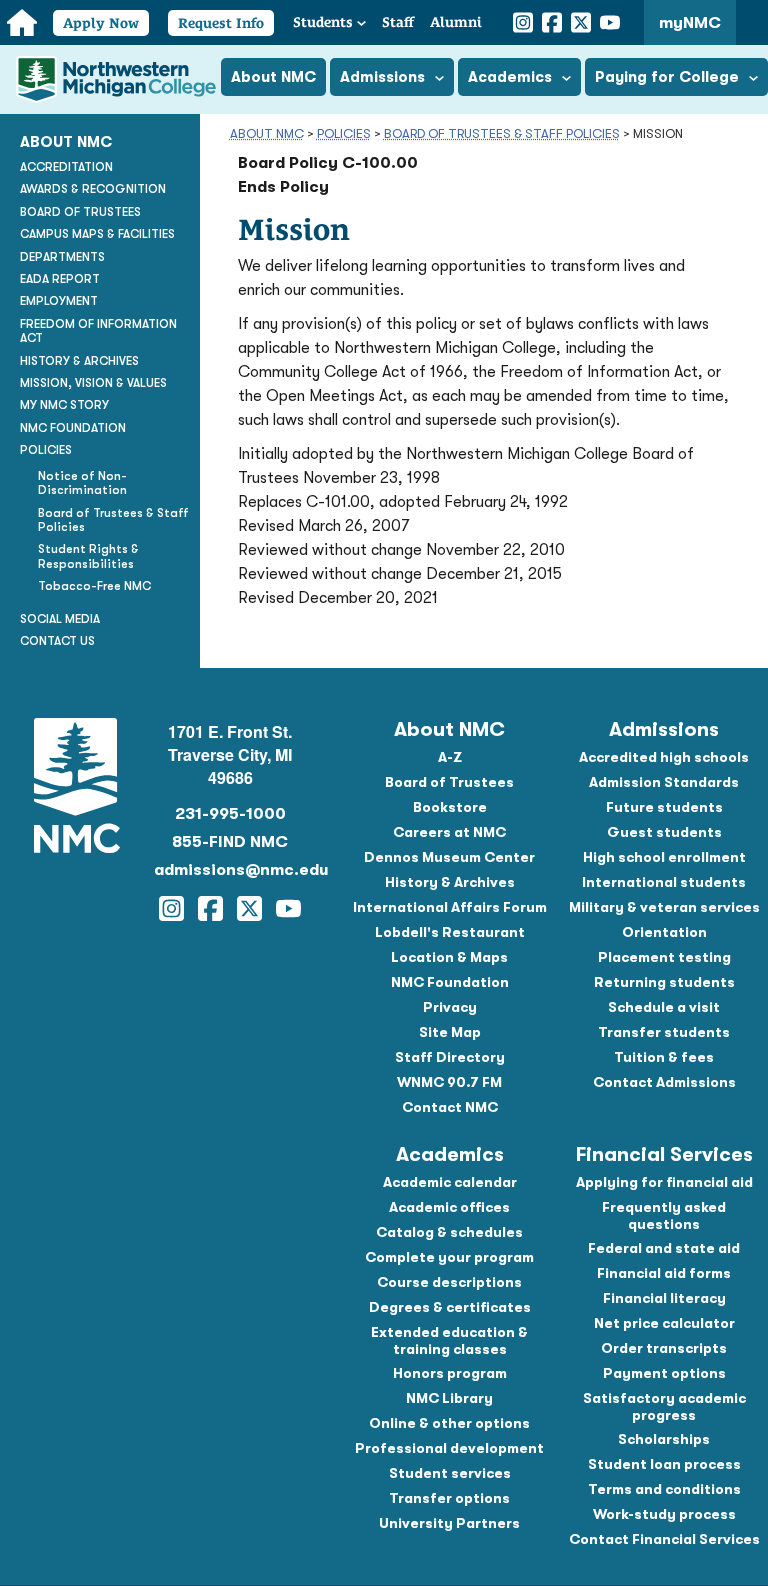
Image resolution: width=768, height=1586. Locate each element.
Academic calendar (450, 1182)
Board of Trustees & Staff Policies (502, 133)
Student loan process (664, 1464)
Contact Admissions (664, 1082)
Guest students (664, 832)
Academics (450, 1154)
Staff (398, 22)
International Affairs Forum (450, 907)
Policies (344, 133)
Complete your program (449, 1257)
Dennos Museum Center (449, 857)
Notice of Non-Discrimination (82, 483)
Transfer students (664, 1032)
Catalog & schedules (449, 1232)
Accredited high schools (664, 757)
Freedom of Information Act (98, 331)
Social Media (60, 619)
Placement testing (664, 957)
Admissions (664, 729)
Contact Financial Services (664, 1539)
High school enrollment (664, 857)
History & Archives (79, 361)
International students (664, 882)
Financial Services (664, 1154)
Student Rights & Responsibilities (88, 556)
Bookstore (450, 807)
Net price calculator (664, 1323)
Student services (450, 1473)
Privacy (450, 1007)
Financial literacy (664, 1298)
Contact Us (57, 641)
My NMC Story (64, 405)
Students (323, 22)
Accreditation (66, 167)
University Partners (449, 1523)
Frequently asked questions (664, 1215)
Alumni (456, 22)
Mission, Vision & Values (93, 383)
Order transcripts (664, 1348)
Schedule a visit (664, 1007)
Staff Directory (450, 1057)
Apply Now (101, 23)
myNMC (690, 23)
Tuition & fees (664, 1057)
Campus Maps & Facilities (97, 234)
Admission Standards (664, 782)
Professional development (449, 1448)
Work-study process (664, 1514)
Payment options (664, 1373)
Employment (59, 301)
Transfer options (449, 1498)
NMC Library (449, 1398)
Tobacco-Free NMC (94, 586)
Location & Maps (449, 957)
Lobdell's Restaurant (450, 932)
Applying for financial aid (664, 1182)
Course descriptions (449, 1282)
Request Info (221, 23)
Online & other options (449, 1423)
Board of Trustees (80, 212)
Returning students (664, 982)
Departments (62, 257)
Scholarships (664, 1439)
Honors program (450, 1373)
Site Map (450, 1032)
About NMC (267, 133)
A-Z (450, 757)
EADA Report (60, 279)
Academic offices (449, 1207)
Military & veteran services (664, 907)
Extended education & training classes (449, 1340)
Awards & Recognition (93, 189)
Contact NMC (450, 1107)
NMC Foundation (73, 428)
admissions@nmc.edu (231, 870)
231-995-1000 (230, 814)
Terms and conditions (664, 1489)
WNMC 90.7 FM (449, 1082)
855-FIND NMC (230, 842)
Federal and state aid (664, 1248)
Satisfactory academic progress (664, 1406)
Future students (664, 807)
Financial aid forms (664, 1273)
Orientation (664, 932)
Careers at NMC (449, 832)
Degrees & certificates (450, 1307)
